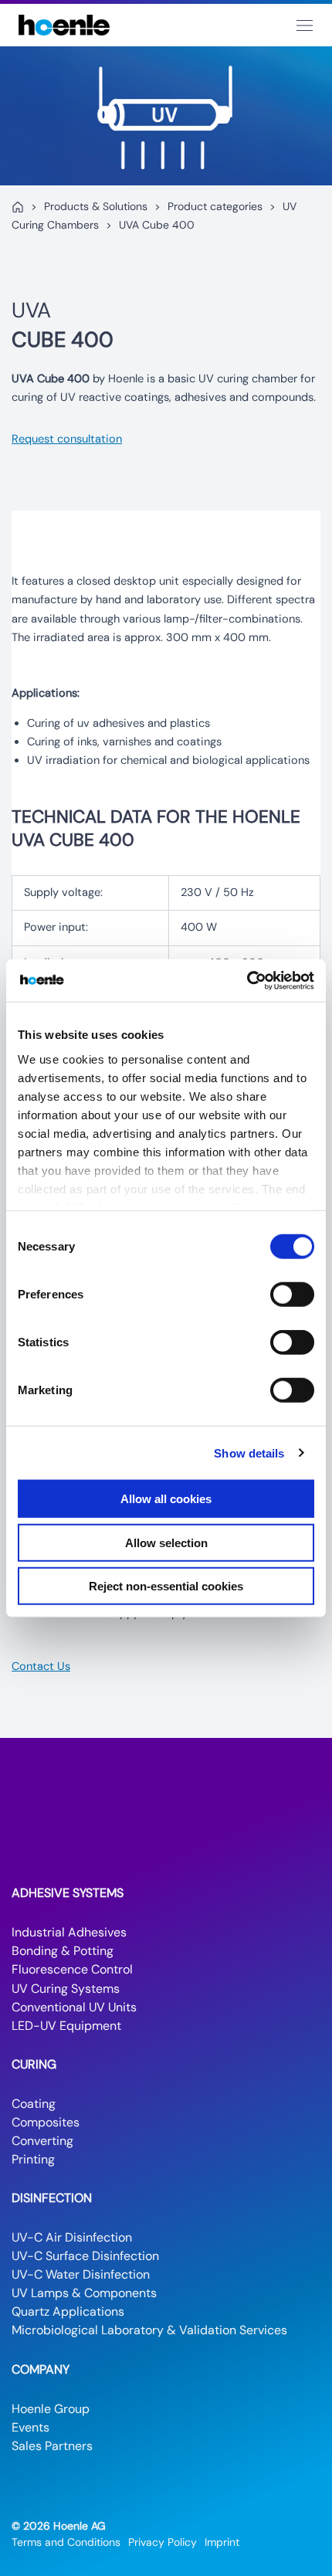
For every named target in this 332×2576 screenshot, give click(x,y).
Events (30, 2427)
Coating (34, 2104)
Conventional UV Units (74, 2007)
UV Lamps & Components (84, 2293)
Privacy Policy (163, 2542)
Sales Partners (52, 2446)
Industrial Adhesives (69, 1932)
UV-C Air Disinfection (72, 2237)
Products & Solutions (96, 206)
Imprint (222, 2542)
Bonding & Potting (63, 1951)
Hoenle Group (51, 2409)
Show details (249, 1453)
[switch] (292, 1295)
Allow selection (166, 1542)
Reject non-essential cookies (166, 1586)
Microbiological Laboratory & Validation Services (149, 2330)
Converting (42, 2141)
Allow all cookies (166, 1499)
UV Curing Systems (66, 1989)
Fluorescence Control (72, 1969)
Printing (33, 2159)
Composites (46, 2122)
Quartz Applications (68, 2311)
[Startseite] (18, 207)
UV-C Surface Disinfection (85, 2256)
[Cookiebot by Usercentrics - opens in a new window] (247, 980)
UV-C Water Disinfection (81, 2274)
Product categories (215, 206)
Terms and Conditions (66, 2542)
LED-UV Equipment (66, 2026)
